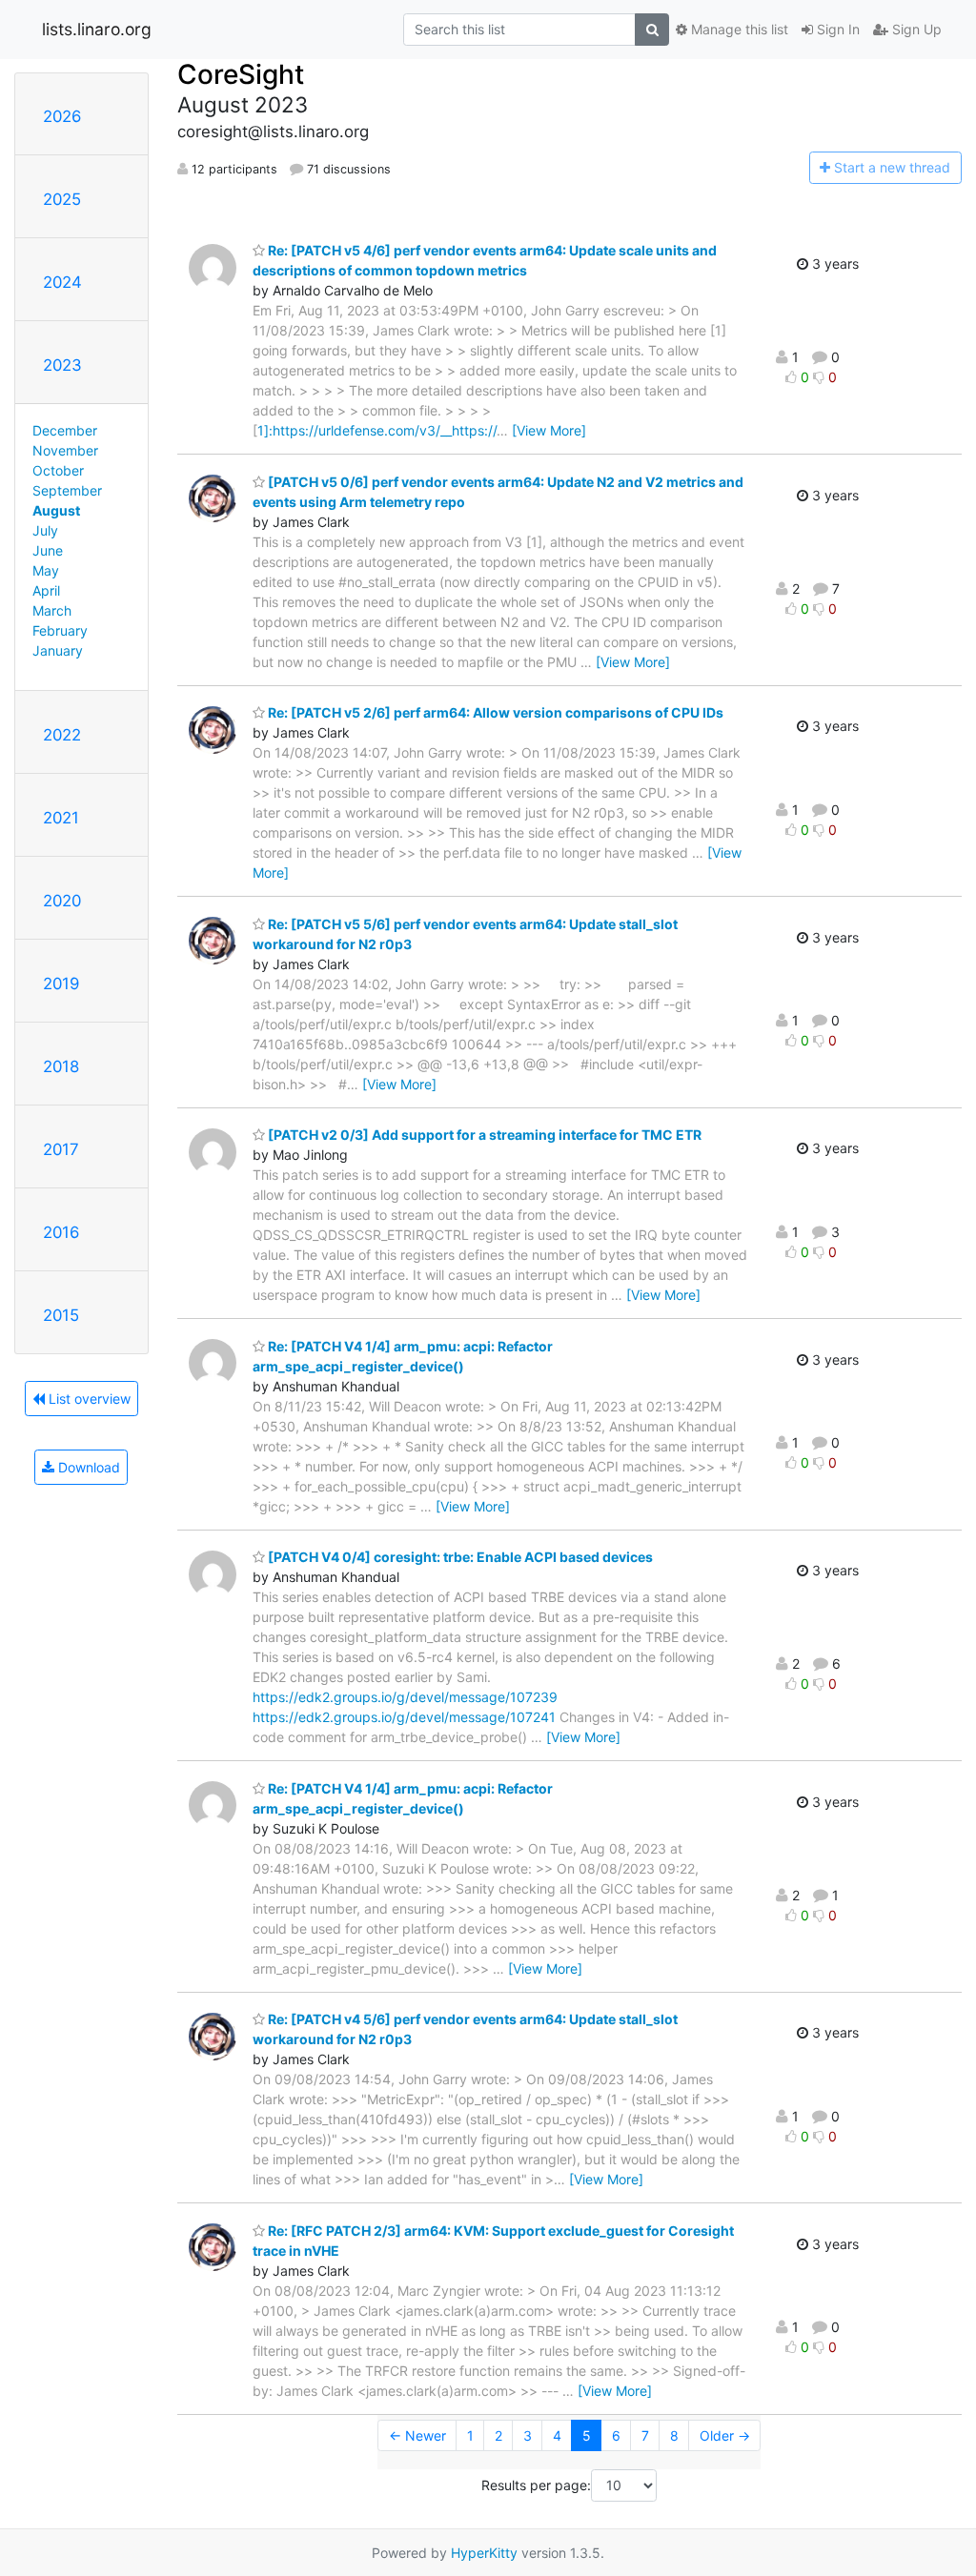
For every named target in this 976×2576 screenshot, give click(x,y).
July (45, 530)
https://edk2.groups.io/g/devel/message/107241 (404, 1717)
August (56, 510)
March (52, 610)
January (58, 650)
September (67, 490)
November (65, 450)
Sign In (836, 29)
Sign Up (915, 29)
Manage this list (738, 29)
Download (87, 1467)
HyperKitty (484, 2553)
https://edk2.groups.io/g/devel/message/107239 (405, 1697)
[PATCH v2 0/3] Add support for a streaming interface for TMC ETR (483, 1135)
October (58, 470)
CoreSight (241, 74)
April (46, 590)
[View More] (549, 430)
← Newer (417, 2435)
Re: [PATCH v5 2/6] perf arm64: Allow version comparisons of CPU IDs (494, 712)
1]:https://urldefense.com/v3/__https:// (377, 430)
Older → (725, 2435)
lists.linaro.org (97, 29)
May (46, 570)
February (60, 630)
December (65, 430)
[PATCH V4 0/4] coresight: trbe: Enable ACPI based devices (459, 1557)
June (48, 550)
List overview (88, 1399)
